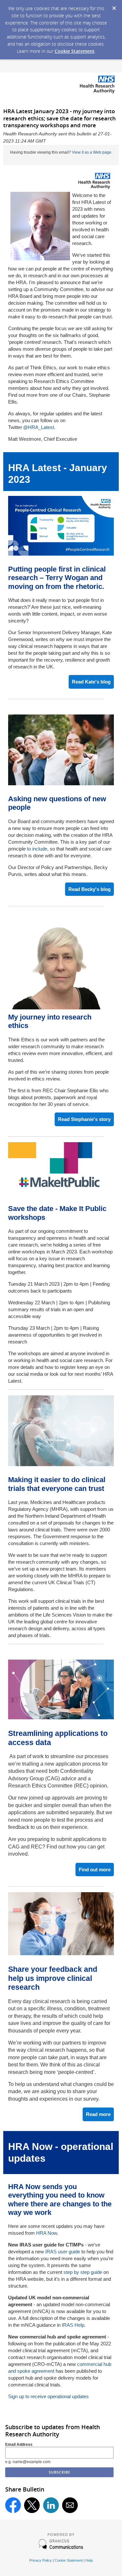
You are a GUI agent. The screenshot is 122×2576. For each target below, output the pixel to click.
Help (89, 2560)
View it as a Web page (92, 152)
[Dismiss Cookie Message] (114, 6)
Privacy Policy (41, 2560)
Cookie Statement (75, 51)
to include (37, 849)
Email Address (19, 2445)
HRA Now (47, 2233)
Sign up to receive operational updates (48, 2396)
